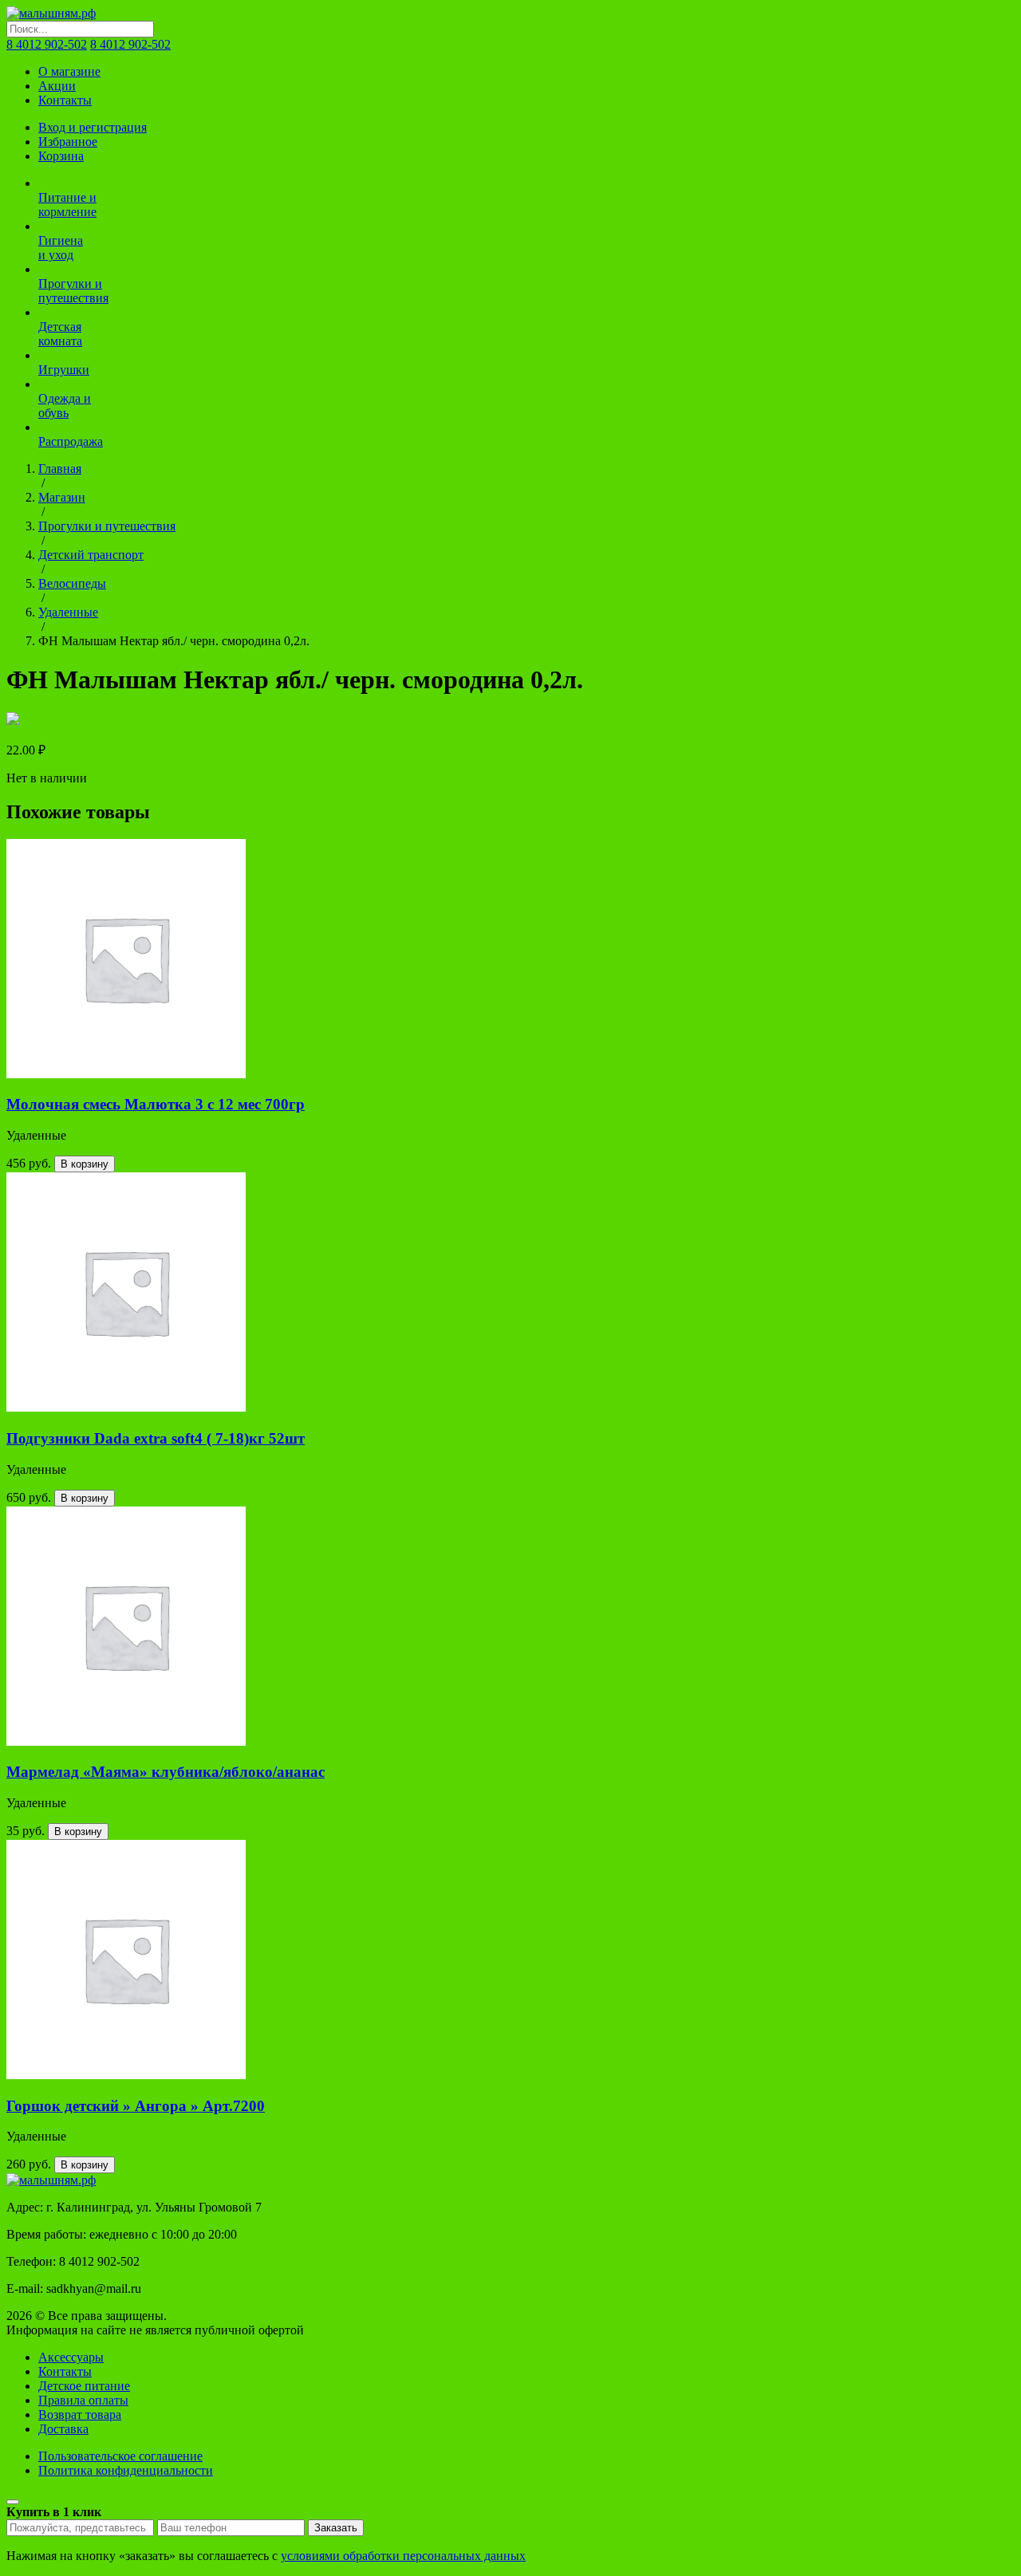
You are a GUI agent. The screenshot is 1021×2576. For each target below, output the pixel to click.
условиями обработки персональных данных (403, 2556)
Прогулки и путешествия (107, 526)
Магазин (62, 497)
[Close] (13, 2502)
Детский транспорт (91, 555)
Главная (60, 469)
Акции (57, 86)
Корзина (61, 156)
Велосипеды (72, 583)
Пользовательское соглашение (120, 2456)
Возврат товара (80, 2415)
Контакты (65, 100)
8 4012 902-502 (47, 44)
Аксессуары (71, 2357)
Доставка (63, 2429)
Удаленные (68, 612)
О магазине (69, 71)
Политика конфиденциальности (126, 2470)
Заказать (336, 2528)
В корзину (85, 1164)
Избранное (68, 142)
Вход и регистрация (93, 127)
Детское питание (84, 2386)
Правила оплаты (83, 2400)
